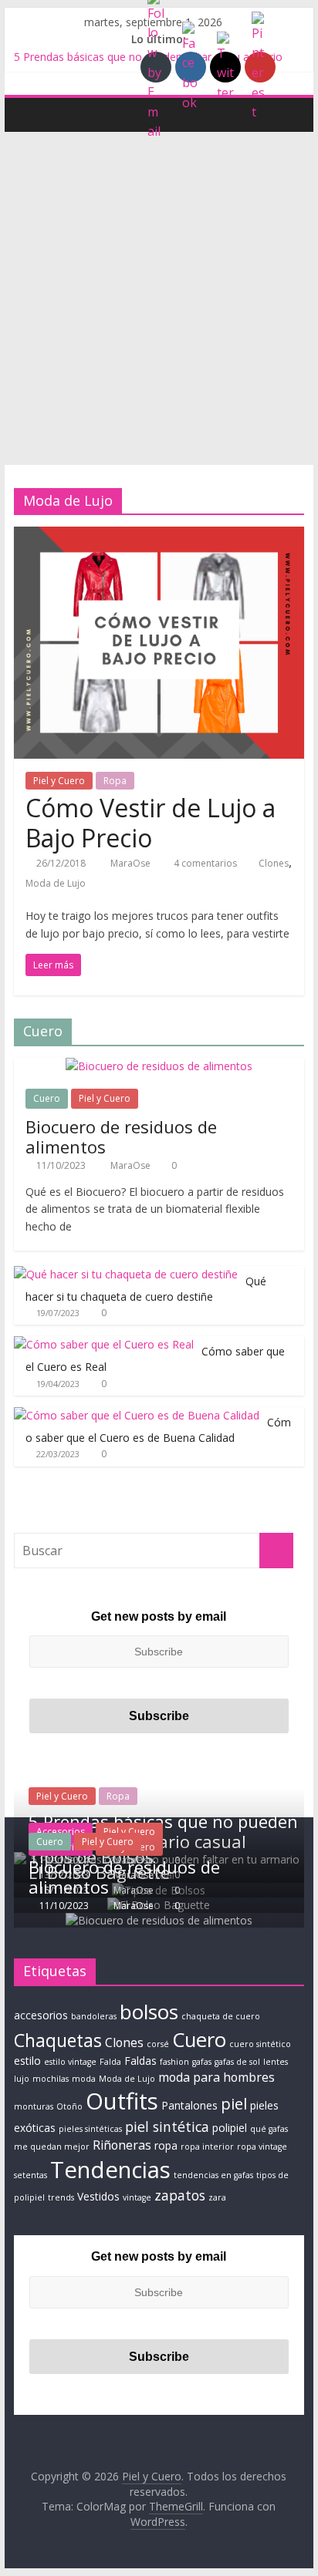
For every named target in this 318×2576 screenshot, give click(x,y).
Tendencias (110, 2170)
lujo (22, 2079)
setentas (30, 2175)
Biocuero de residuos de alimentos (121, 1136)
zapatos (180, 2195)
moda (84, 2079)
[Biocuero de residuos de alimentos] (159, 1066)
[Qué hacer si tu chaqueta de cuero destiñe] (126, 1274)
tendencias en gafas (213, 2175)
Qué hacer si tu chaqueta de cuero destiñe (146, 1289)
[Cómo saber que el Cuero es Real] (104, 1344)
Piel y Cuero (59, 781)
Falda (110, 2062)
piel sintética (167, 2126)
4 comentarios (204, 863)
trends (61, 2197)
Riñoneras (122, 2145)
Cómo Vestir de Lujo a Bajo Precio (151, 822)
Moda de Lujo (56, 883)
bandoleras (94, 2016)
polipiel (230, 2128)
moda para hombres (217, 2077)
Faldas (140, 2061)
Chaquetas (58, 2040)
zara (217, 2197)
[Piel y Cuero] (30, 114)
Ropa (115, 781)
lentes (276, 2062)
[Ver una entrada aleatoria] (289, 114)
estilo (27, 2061)
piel (234, 2103)
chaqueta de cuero (221, 2016)
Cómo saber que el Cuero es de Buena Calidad (158, 1430)
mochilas (51, 2079)
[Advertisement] (159, 298)
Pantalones (189, 2105)
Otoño (69, 2106)
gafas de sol (237, 2062)
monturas (34, 2106)
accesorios (41, 2015)
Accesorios (61, 1832)
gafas (202, 2062)
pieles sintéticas (90, 2129)
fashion (174, 2062)
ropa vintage (262, 2147)
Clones (274, 863)
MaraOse (132, 863)
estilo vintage (70, 2062)
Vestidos (98, 2196)
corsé (158, 2044)
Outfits (122, 2101)
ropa (166, 2145)
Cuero (47, 1098)
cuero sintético (260, 2044)
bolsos (149, 2012)
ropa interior (207, 2147)
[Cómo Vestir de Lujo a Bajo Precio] (159, 536)
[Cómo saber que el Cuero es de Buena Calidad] (137, 1415)
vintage (137, 2197)
